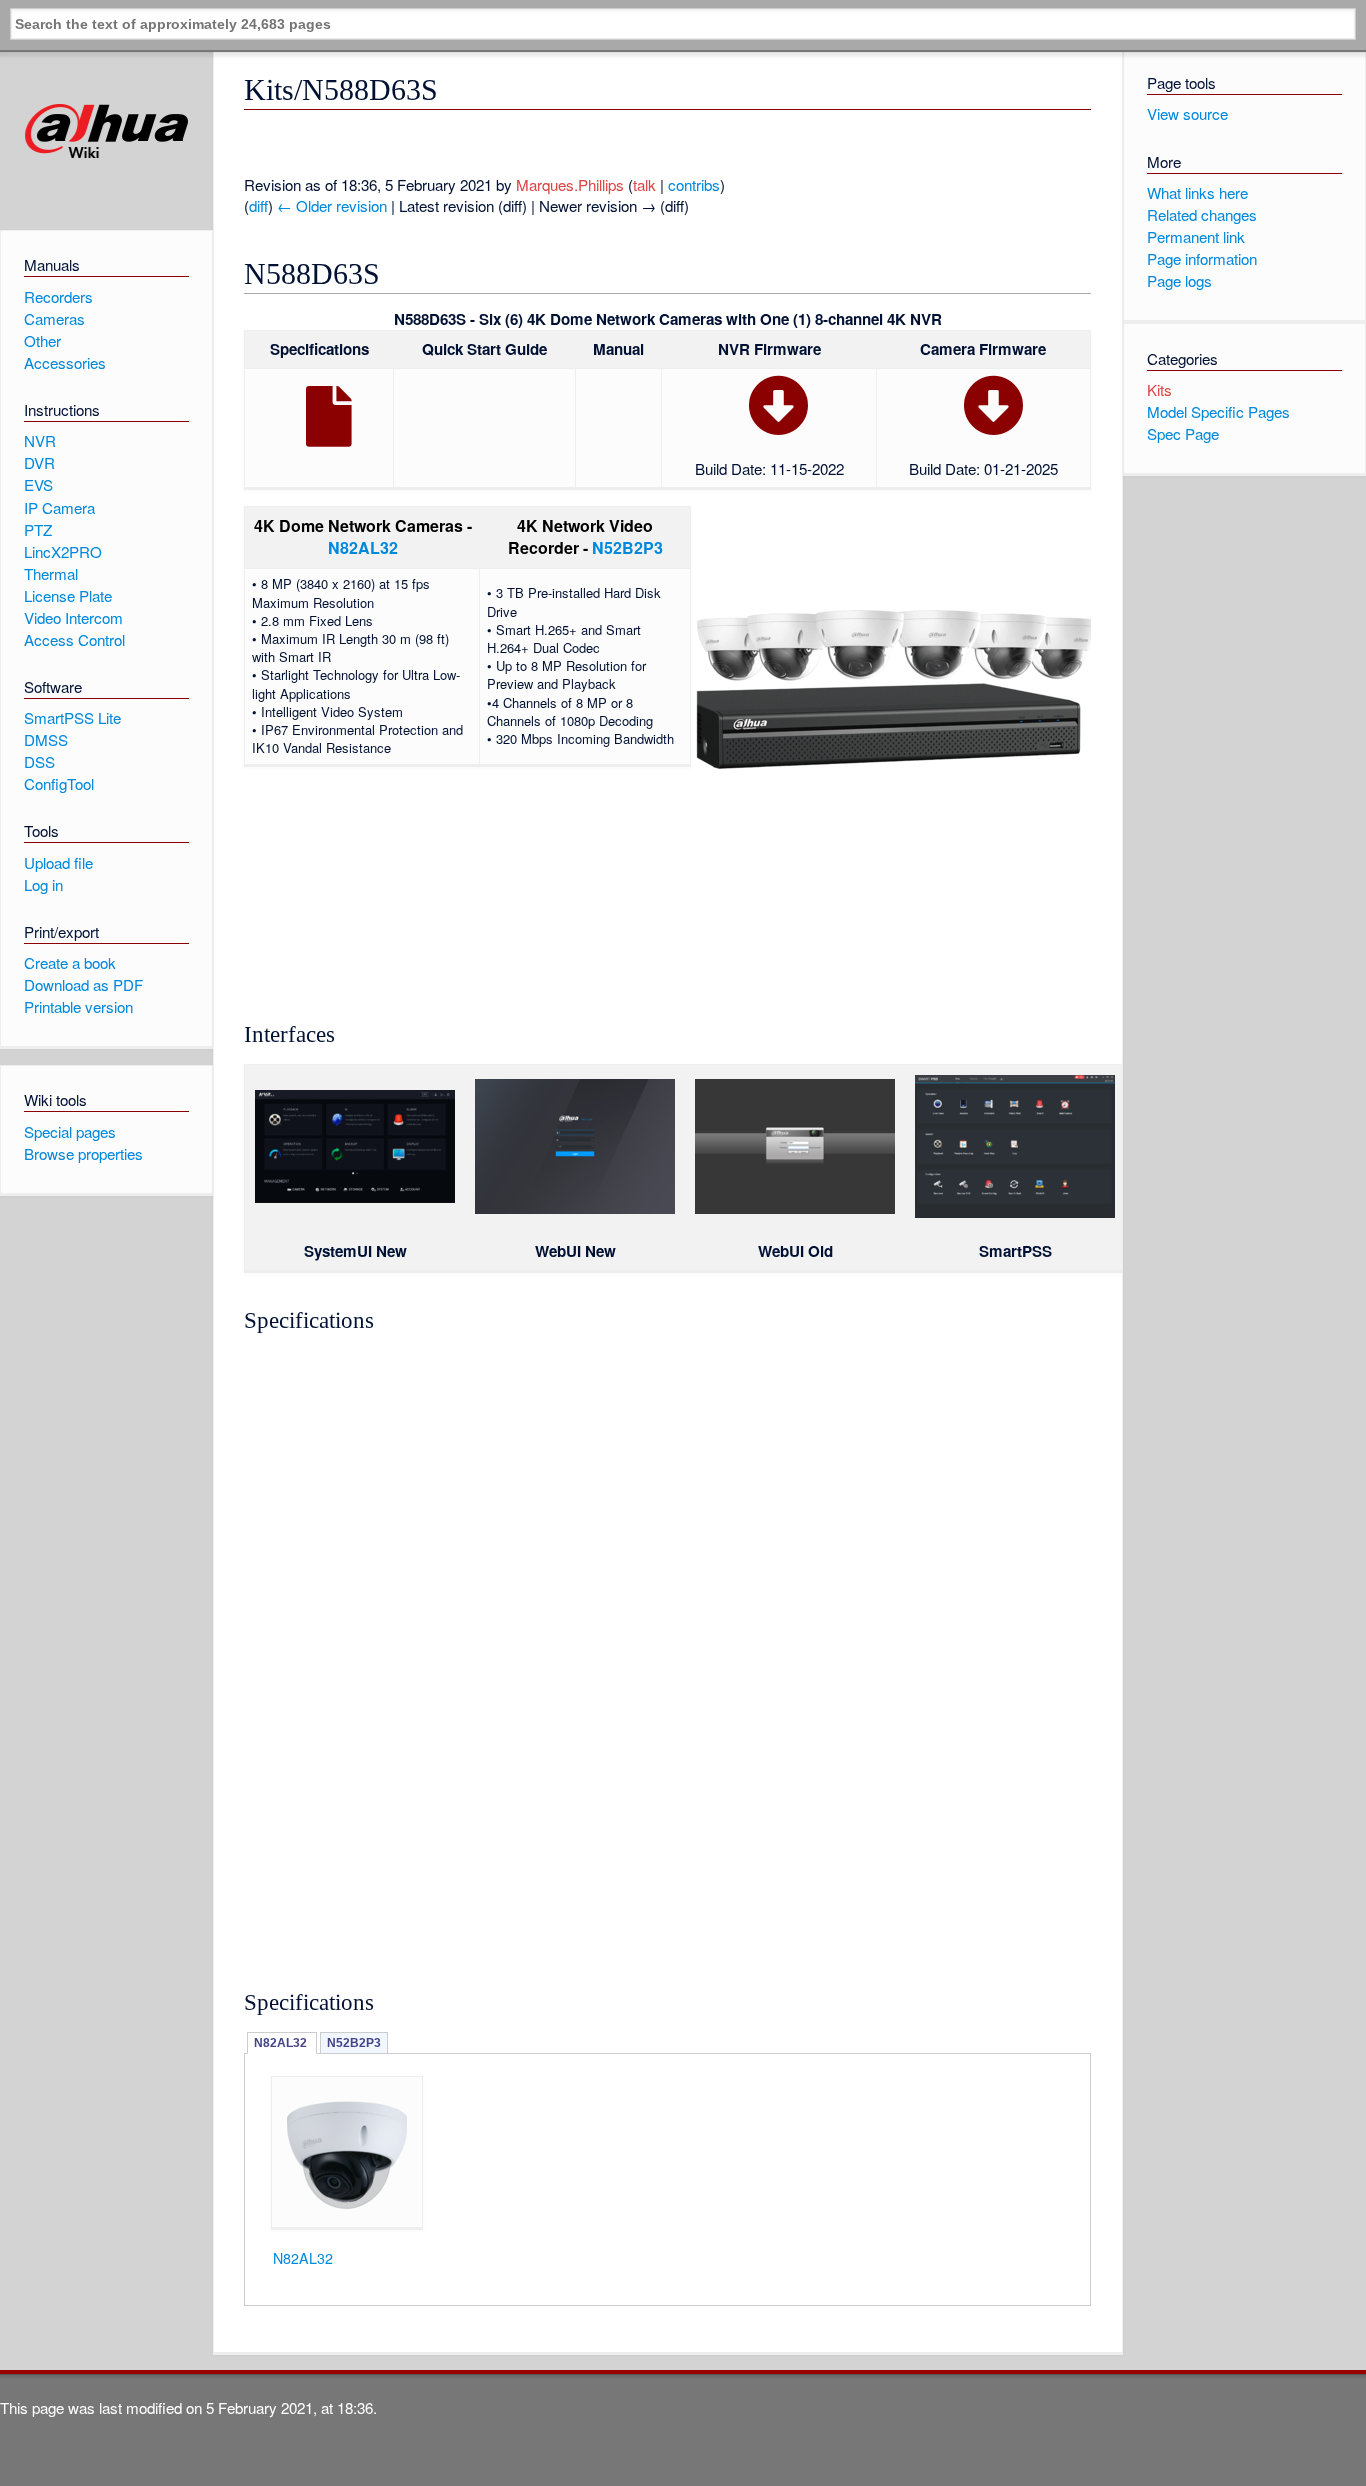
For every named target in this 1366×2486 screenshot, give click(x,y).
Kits (1159, 389)
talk (644, 184)
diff (258, 205)
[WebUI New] (575, 1208)
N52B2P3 (627, 547)
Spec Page (1183, 433)
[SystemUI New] (355, 1197)
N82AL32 (363, 547)
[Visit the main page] (106, 131)
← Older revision (332, 205)
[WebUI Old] (795, 1208)
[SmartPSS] (1015, 1212)
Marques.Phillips (570, 184)
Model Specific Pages (1218, 411)
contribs (694, 184)
